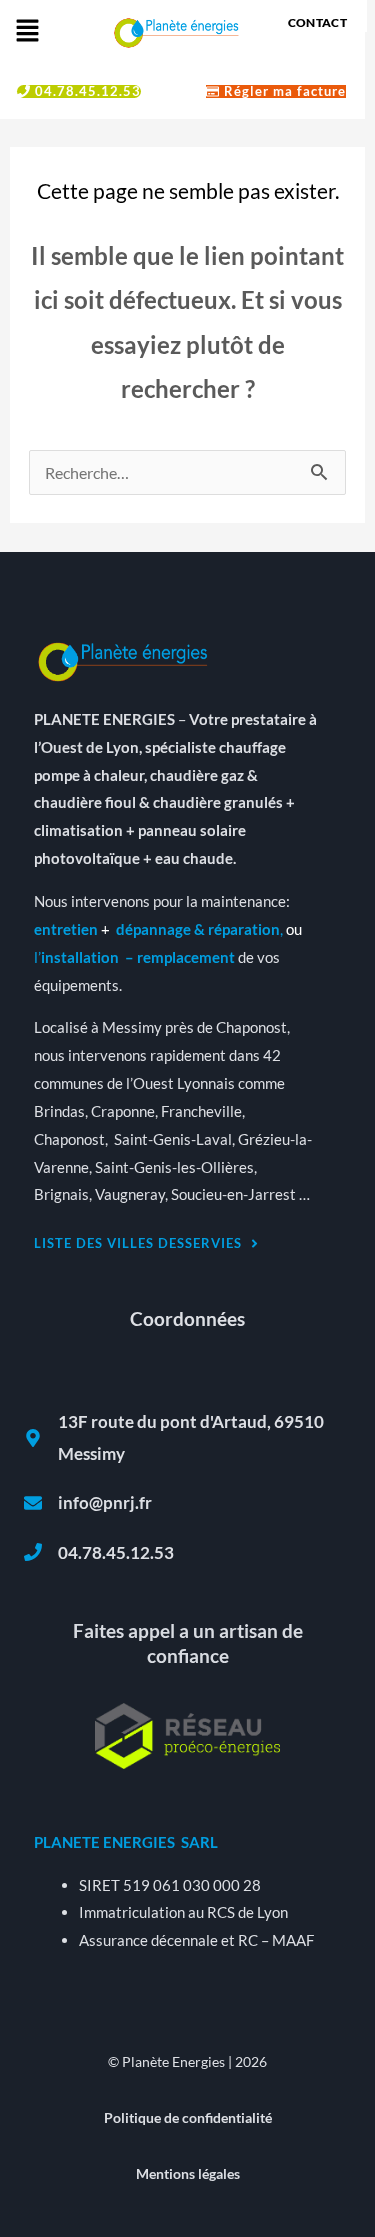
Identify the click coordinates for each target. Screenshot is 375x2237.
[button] (27, 31)
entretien (66, 929)
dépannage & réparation (198, 929)
